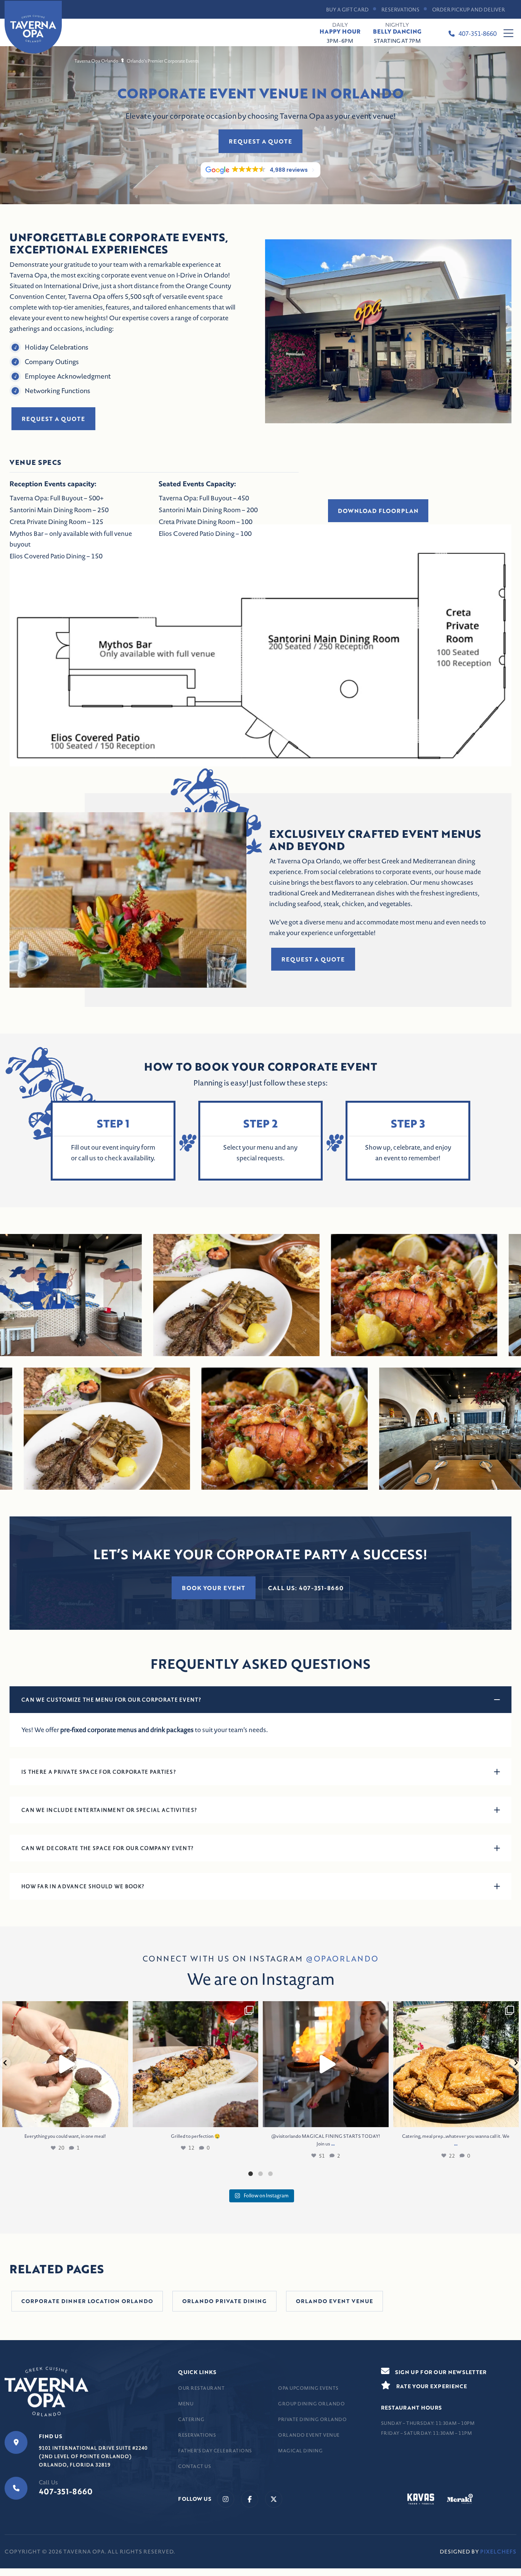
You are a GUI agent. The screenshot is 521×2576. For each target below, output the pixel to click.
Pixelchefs (498, 2552)
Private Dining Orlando (312, 2419)
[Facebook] (250, 2499)
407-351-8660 (478, 34)
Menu (186, 2404)
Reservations (400, 10)
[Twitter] (274, 2499)
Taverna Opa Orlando (96, 61)
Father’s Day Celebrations (215, 2451)
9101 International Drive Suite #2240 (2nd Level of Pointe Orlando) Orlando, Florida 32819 (93, 2456)
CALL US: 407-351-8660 (306, 1588)
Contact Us (195, 2466)
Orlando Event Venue (309, 2435)
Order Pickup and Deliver (469, 10)
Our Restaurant (201, 2388)
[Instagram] (226, 2499)
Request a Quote (260, 141)
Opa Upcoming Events (308, 2388)
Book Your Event (214, 1588)
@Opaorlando (342, 1958)
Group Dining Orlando (311, 2404)
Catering (191, 2419)
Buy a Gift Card (347, 10)
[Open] (65, 2064)
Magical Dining (300, 2451)
